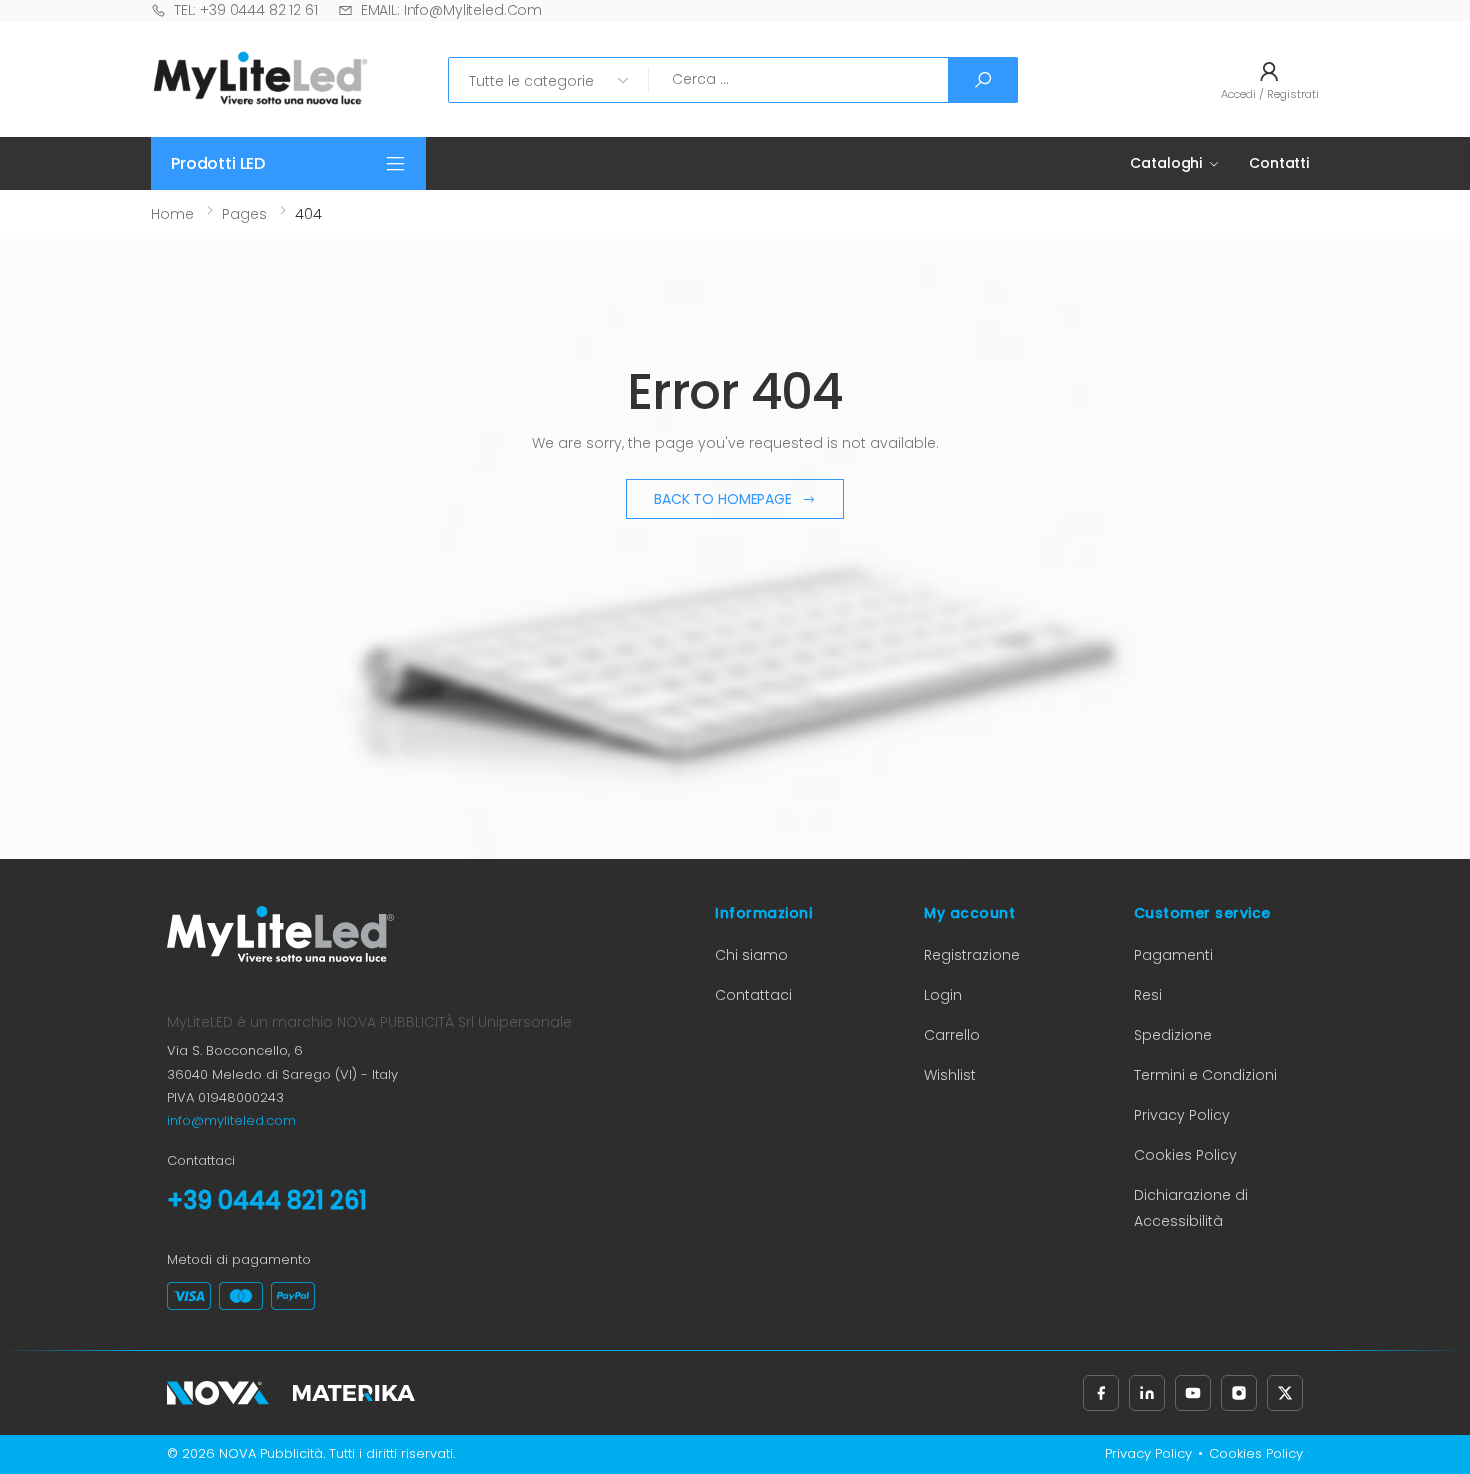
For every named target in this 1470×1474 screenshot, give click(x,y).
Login (943, 995)
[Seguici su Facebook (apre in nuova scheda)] (1101, 1393)
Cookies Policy (1185, 1155)
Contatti (1279, 163)
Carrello (952, 1035)
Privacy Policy (1182, 1115)
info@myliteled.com (231, 1120)
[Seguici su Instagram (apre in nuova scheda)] (1239, 1393)
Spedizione (1173, 1035)
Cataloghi (1166, 163)
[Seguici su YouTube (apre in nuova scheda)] (1193, 1393)
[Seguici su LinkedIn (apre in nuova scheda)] (1147, 1393)
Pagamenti (1173, 955)
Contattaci (753, 995)
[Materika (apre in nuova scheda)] (354, 1393)
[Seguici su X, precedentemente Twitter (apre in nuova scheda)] (1285, 1393)
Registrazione (972, 955)
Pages (244, 214)
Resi (1148, 995)
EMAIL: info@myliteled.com (451, 10)
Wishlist (950, 1075)
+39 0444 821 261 (267, 1200)
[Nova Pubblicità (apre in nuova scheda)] (218, 1393)
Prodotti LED (218, 163)
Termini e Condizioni (1205, 1075)
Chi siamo (751, 955)
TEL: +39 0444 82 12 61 (246, 10)
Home (172, 214)
